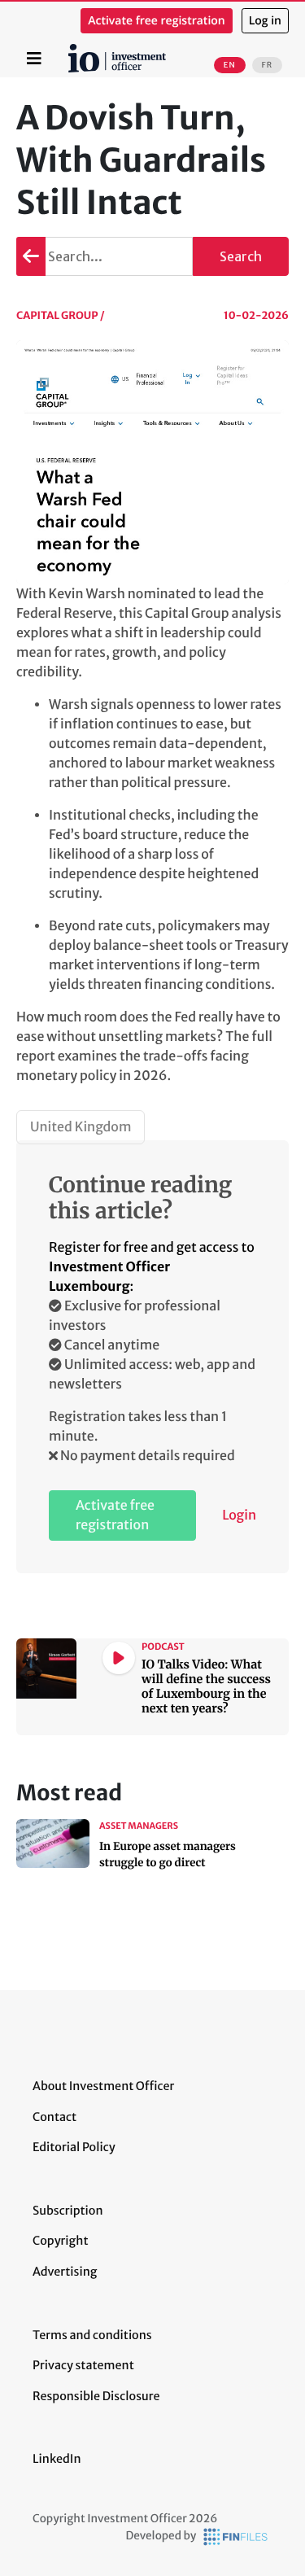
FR (267, 65)
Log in (265, 21)
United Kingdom (81, 1127)
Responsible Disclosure (96, 2396)
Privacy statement (83, 2365)
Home (71, 50)
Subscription (68, 2211)
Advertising (65, 2272)
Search (241, 256)
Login (239, 1515)
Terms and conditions (92, 2335)
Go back (31, 256)
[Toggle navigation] (34, 59)
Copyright (60, 2241)
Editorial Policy (74, 2147)
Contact (54, 2117)
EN (230, 65)
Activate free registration (157, 21)
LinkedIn (57, 2459)
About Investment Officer (103, 2086)
